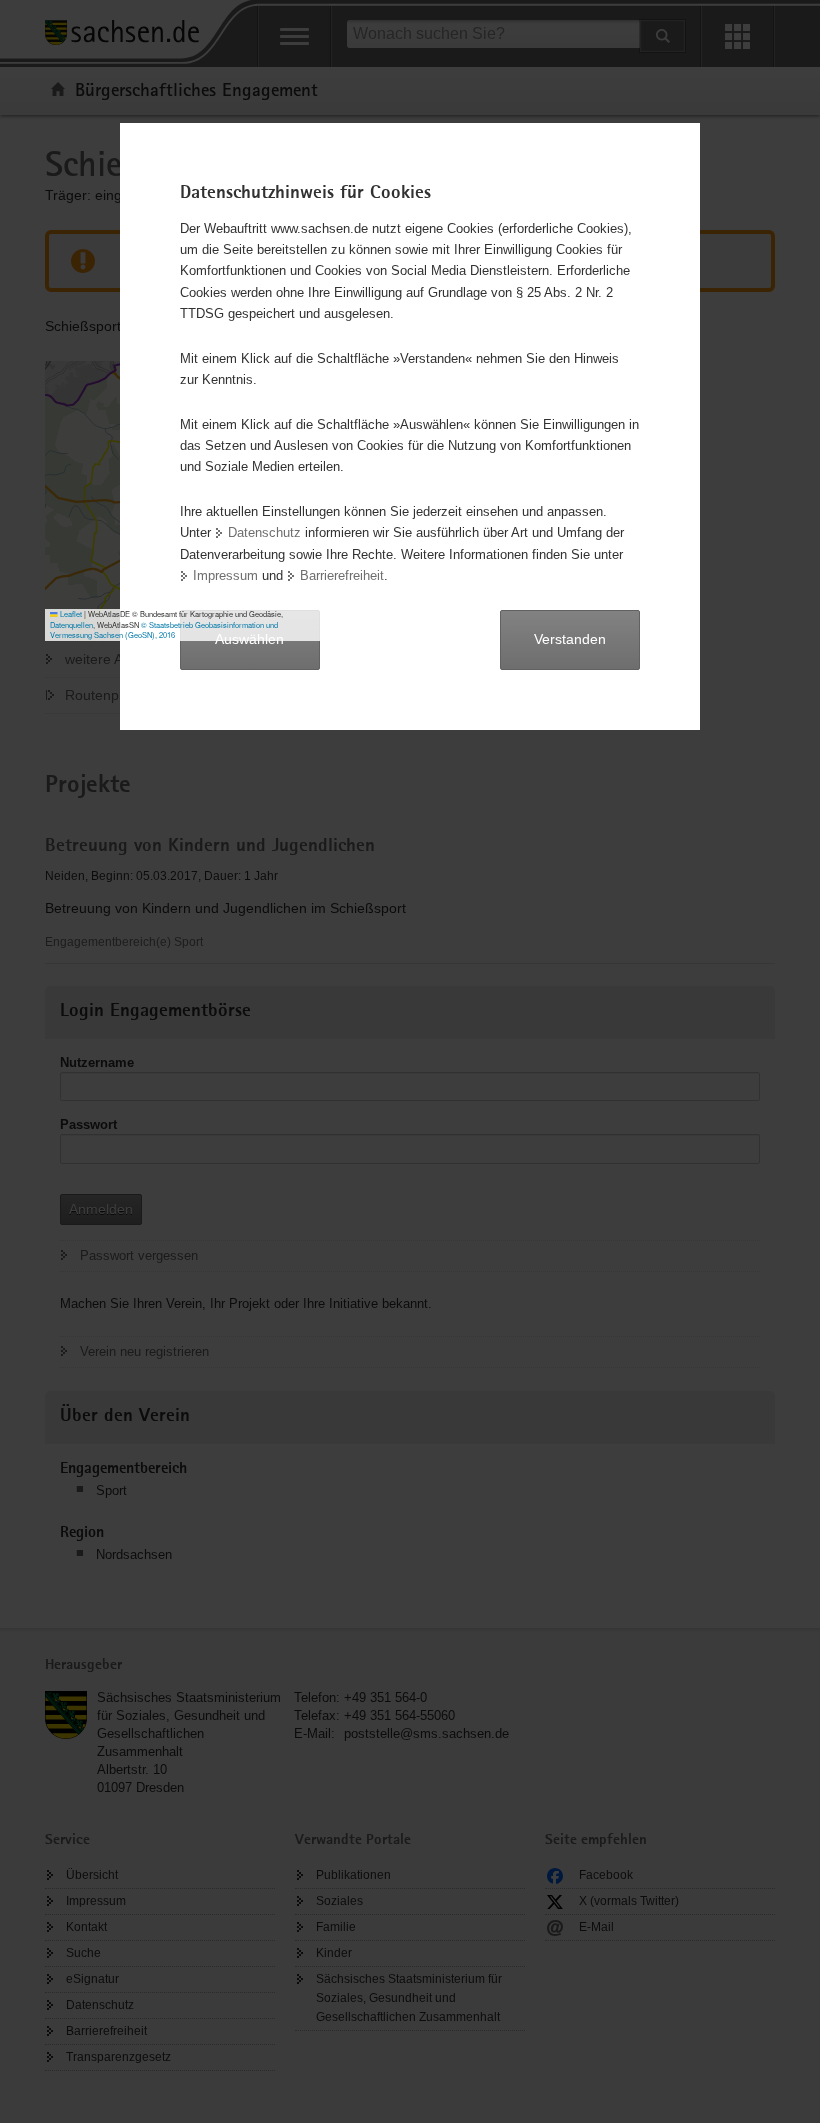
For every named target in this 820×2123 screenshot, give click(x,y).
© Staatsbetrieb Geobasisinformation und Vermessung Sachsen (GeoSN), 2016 (164, 630)
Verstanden (570, 639)
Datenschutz (264, 532)
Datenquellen (71, 624)
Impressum (225, 575)
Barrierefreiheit (342, 575)
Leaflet (70, 613)
